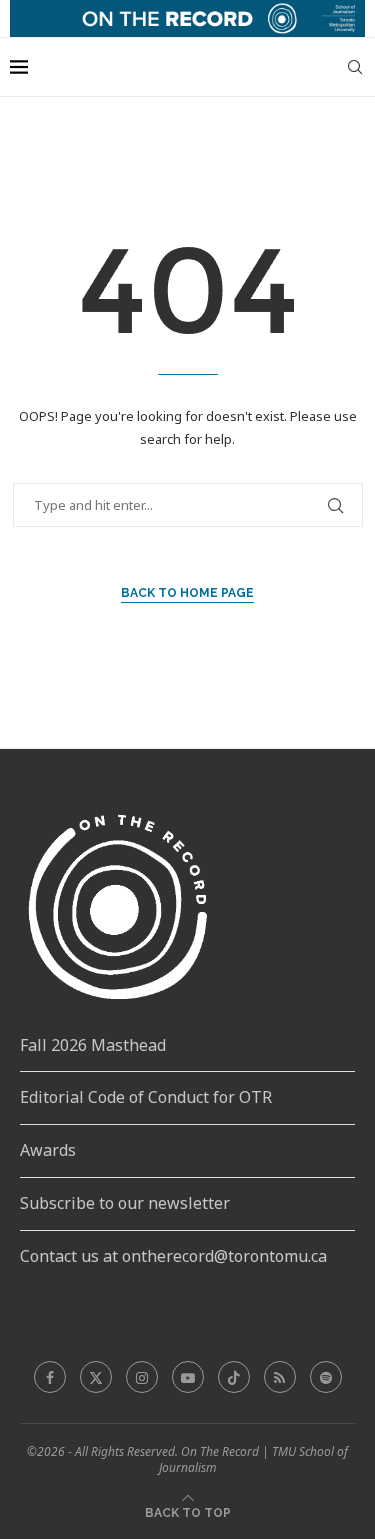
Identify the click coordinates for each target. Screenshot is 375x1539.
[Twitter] (96, 1377)
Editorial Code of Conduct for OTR (146, 1097)
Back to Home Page (187, 593)
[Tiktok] (234, 1377)
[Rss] (280, 1377)
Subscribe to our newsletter (125, 1203)
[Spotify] (326, 1377)
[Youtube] (188, 1377)
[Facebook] (50, 1377)
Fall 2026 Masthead (93, 1045)
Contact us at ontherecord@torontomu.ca (173, 1256)
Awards (48, 1150)
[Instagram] (142, 1377)
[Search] (355, 67)
